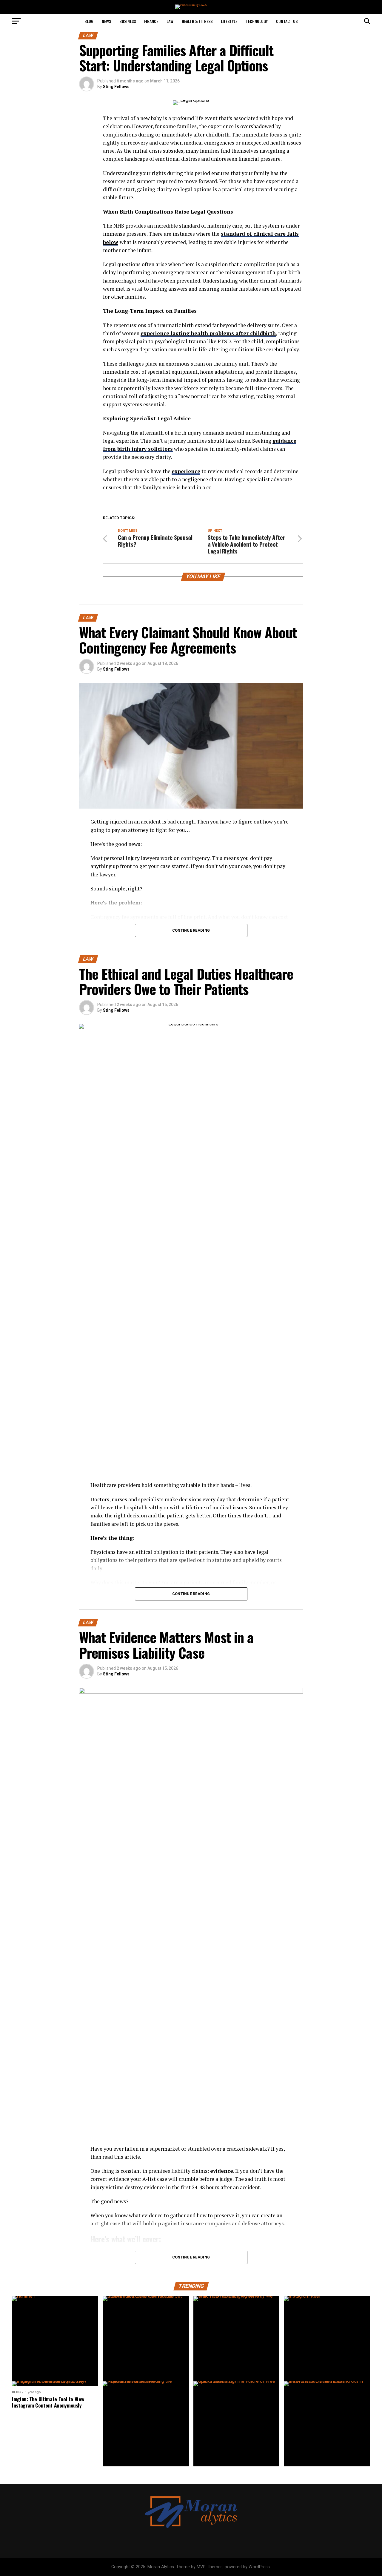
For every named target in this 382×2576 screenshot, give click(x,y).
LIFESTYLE (229, 21)
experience (186, 471)
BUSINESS (128, 21)
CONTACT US (287, 21)
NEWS (106, 21)
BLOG (89, 21)
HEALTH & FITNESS (197, 21)
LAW (170, 21)
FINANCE (151, 21)
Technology (257, 21)
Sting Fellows (116, 87)
